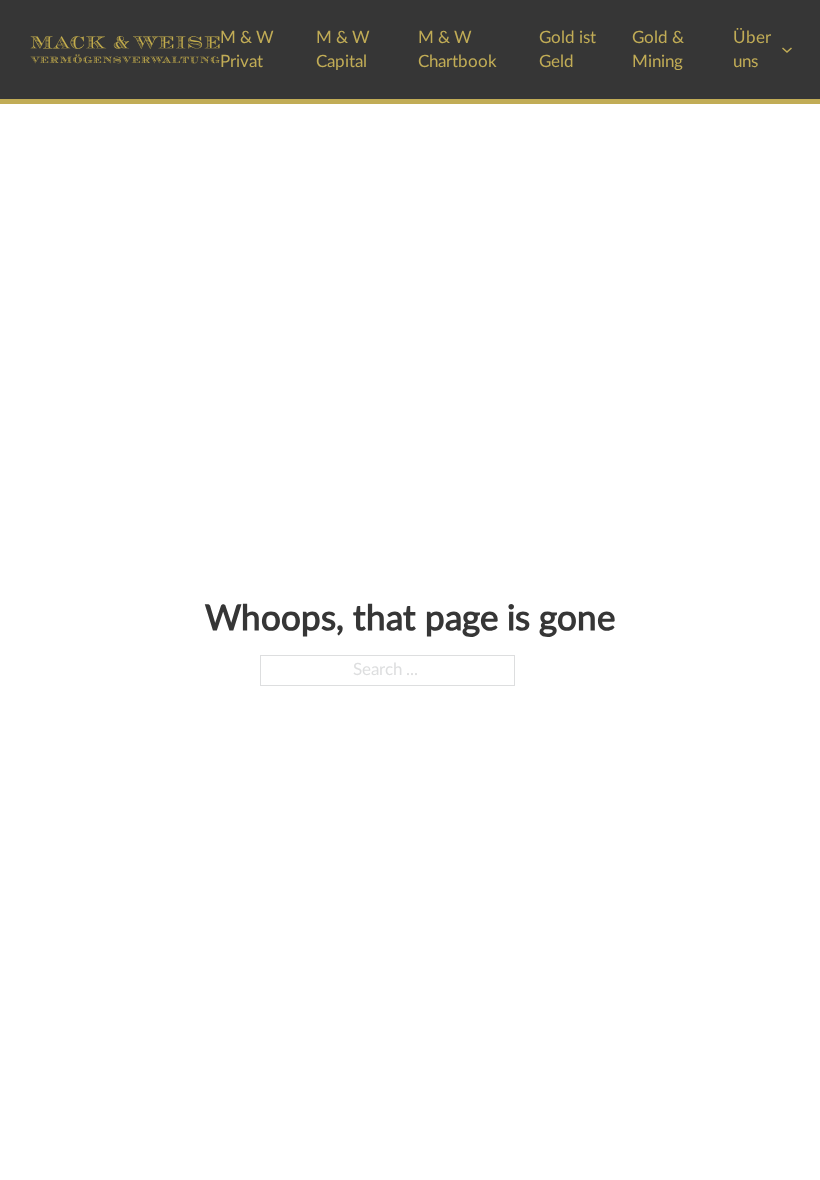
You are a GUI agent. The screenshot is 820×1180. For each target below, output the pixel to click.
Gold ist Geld (567, 49)
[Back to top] (750, 1120)
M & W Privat (247, 49)
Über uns (752, 49)
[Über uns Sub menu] (787, 50)
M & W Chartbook (457, 49)
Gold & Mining (658, 49)
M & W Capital (343, 49)
